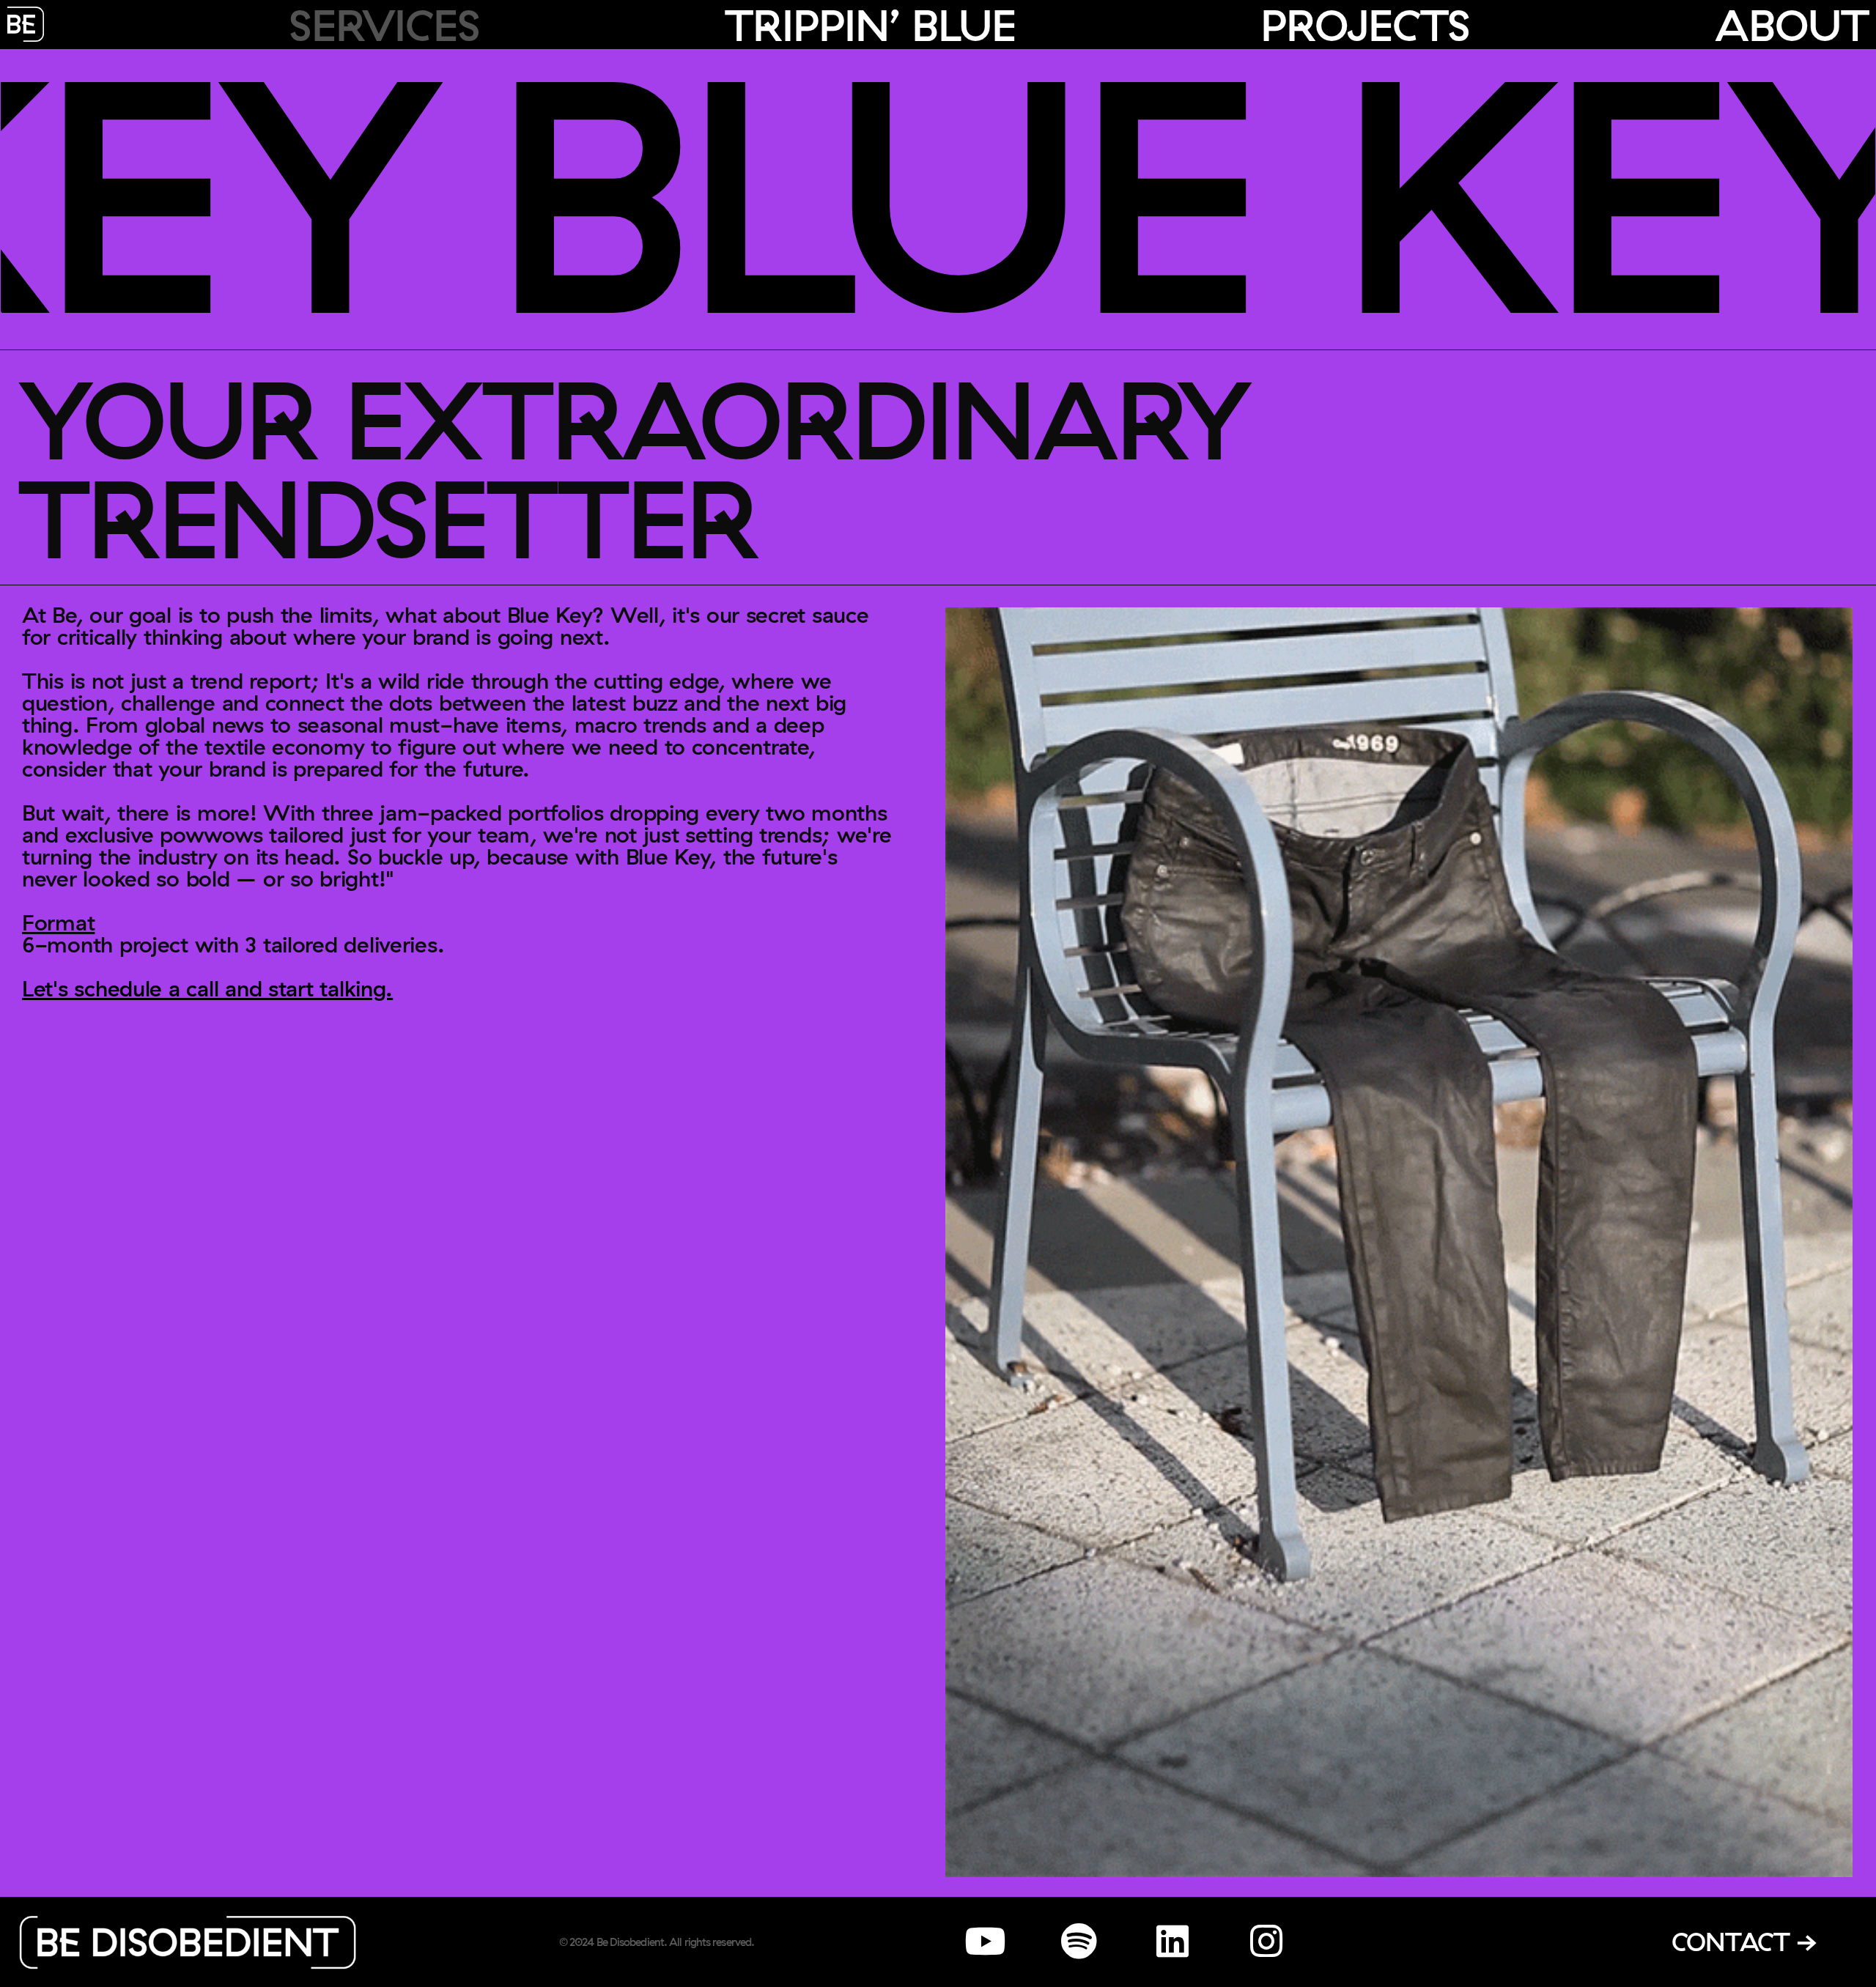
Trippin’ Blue (870, 25)
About (1792, 25)
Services (384, 25)
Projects (1365, 25)
